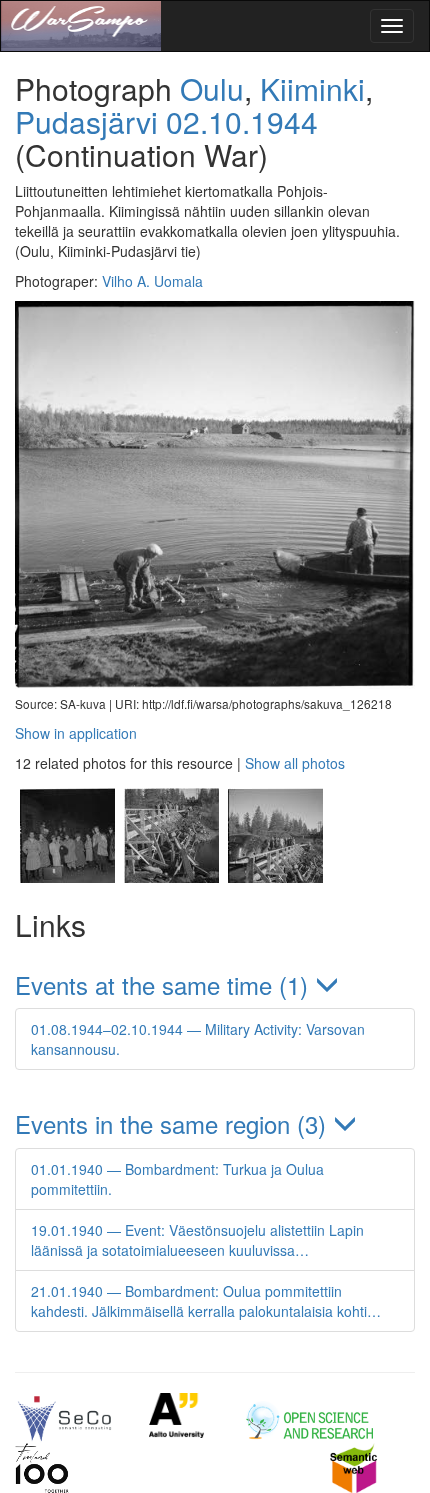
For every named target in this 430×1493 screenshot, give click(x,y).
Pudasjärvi (86, 121)
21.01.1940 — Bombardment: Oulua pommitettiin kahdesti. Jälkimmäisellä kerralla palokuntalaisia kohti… (206, 1301)
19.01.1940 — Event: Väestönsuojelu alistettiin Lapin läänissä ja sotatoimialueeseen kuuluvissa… (197, 1240)
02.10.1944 (242, 121)
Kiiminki (312, 88)
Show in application (76, 733)
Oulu (212, 88)
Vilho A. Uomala (152, 281)
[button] (215, 984)
